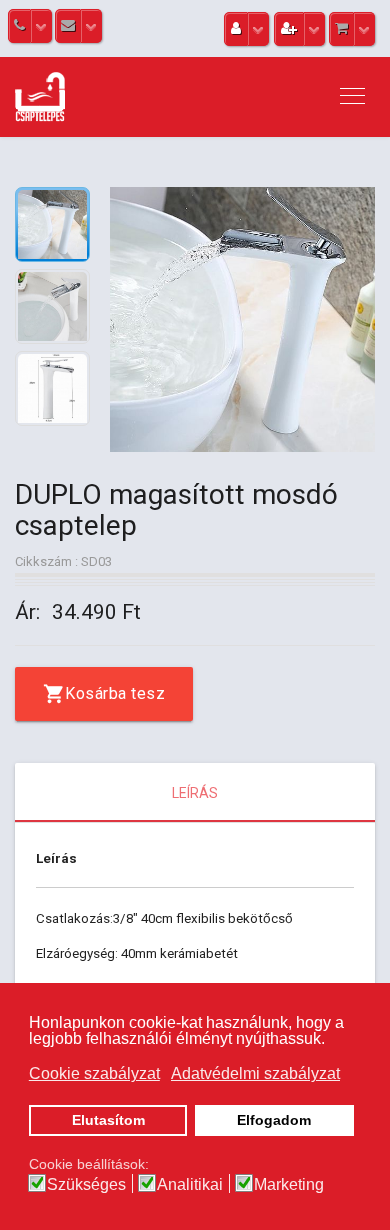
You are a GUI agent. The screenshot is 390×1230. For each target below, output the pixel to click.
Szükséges (86, 1185)
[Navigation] (352, 97)
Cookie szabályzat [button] (94, 1073)
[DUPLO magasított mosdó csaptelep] (242, 319)
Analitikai (190, 1185)
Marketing (289, 1185)
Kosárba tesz (115, 693)
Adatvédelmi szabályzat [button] (255, 1073)
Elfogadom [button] (274, 1120)
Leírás (195, 793)
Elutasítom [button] (108, 1120)
